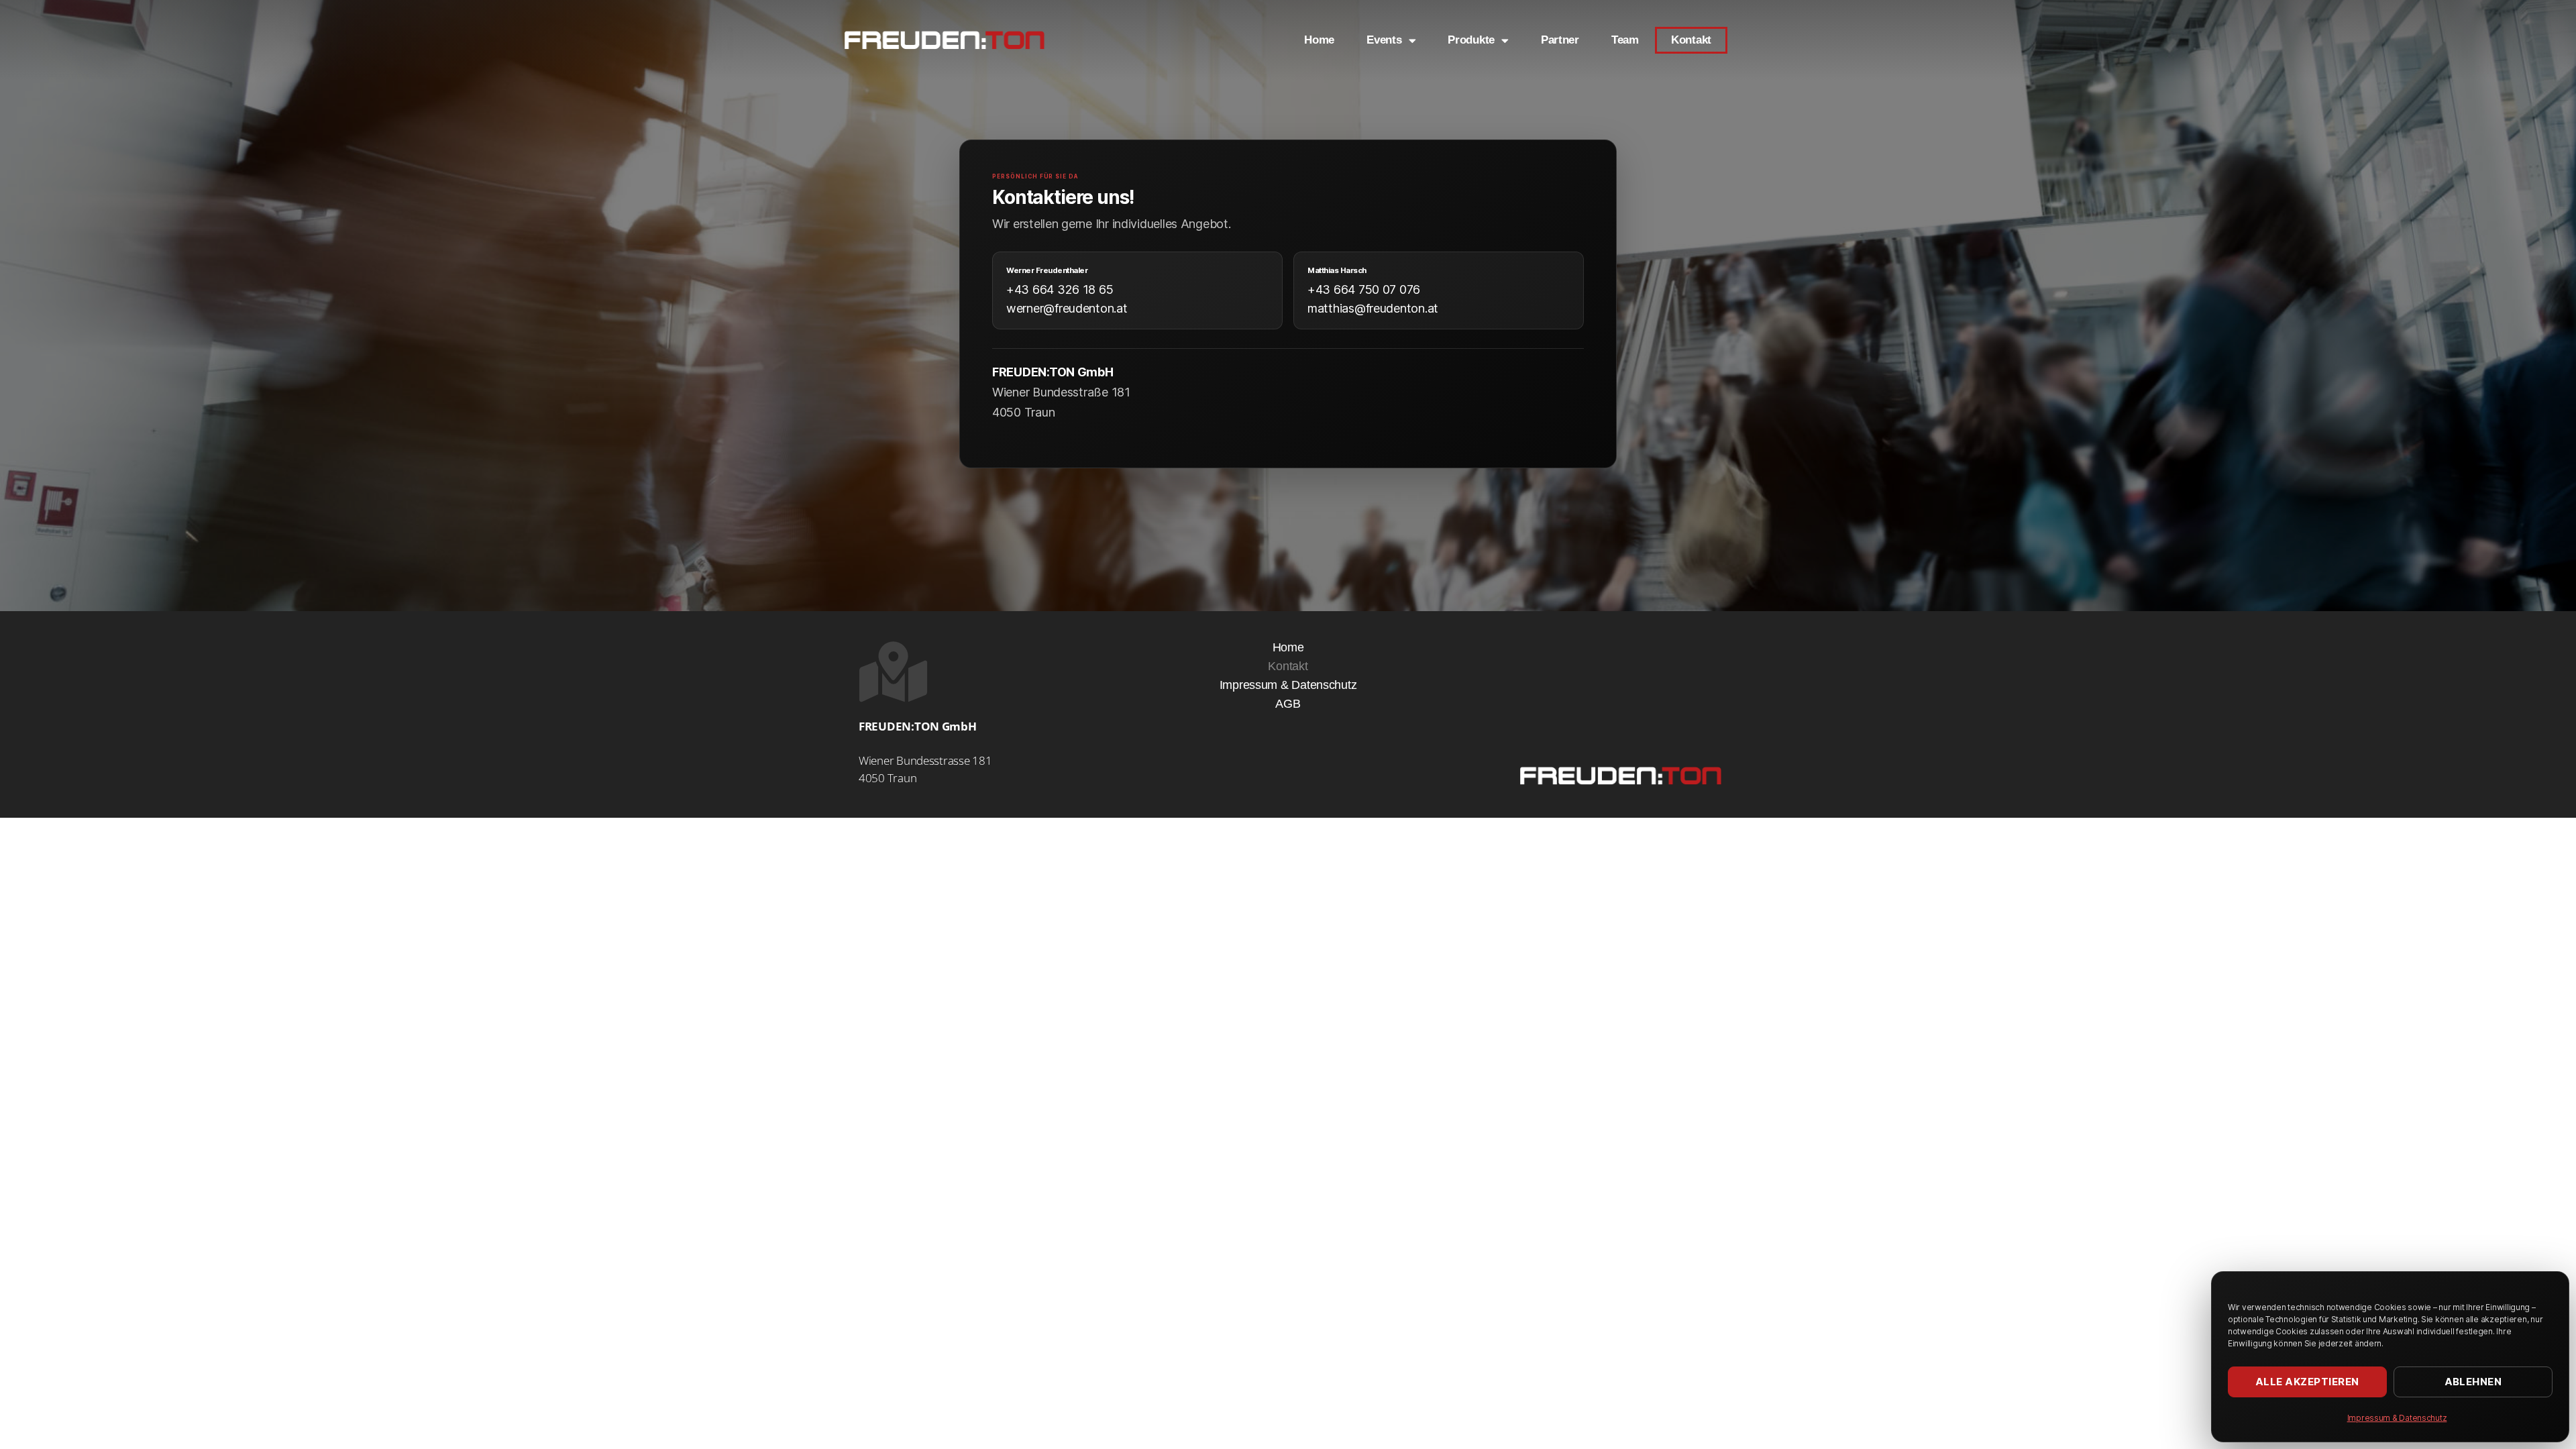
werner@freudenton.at (1067, 308)
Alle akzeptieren (2307, 1382)
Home (1319, 40)
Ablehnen (2473, 1382)
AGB (1288, 704)
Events (1384, 40)
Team (1625, 40)
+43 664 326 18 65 (1060, 289)
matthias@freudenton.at (1373, 308)
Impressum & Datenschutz (2397, 1418)
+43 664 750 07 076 (1364, 289)
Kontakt (1691, 40)
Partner (1560, 40)
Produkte (1471, 40)
